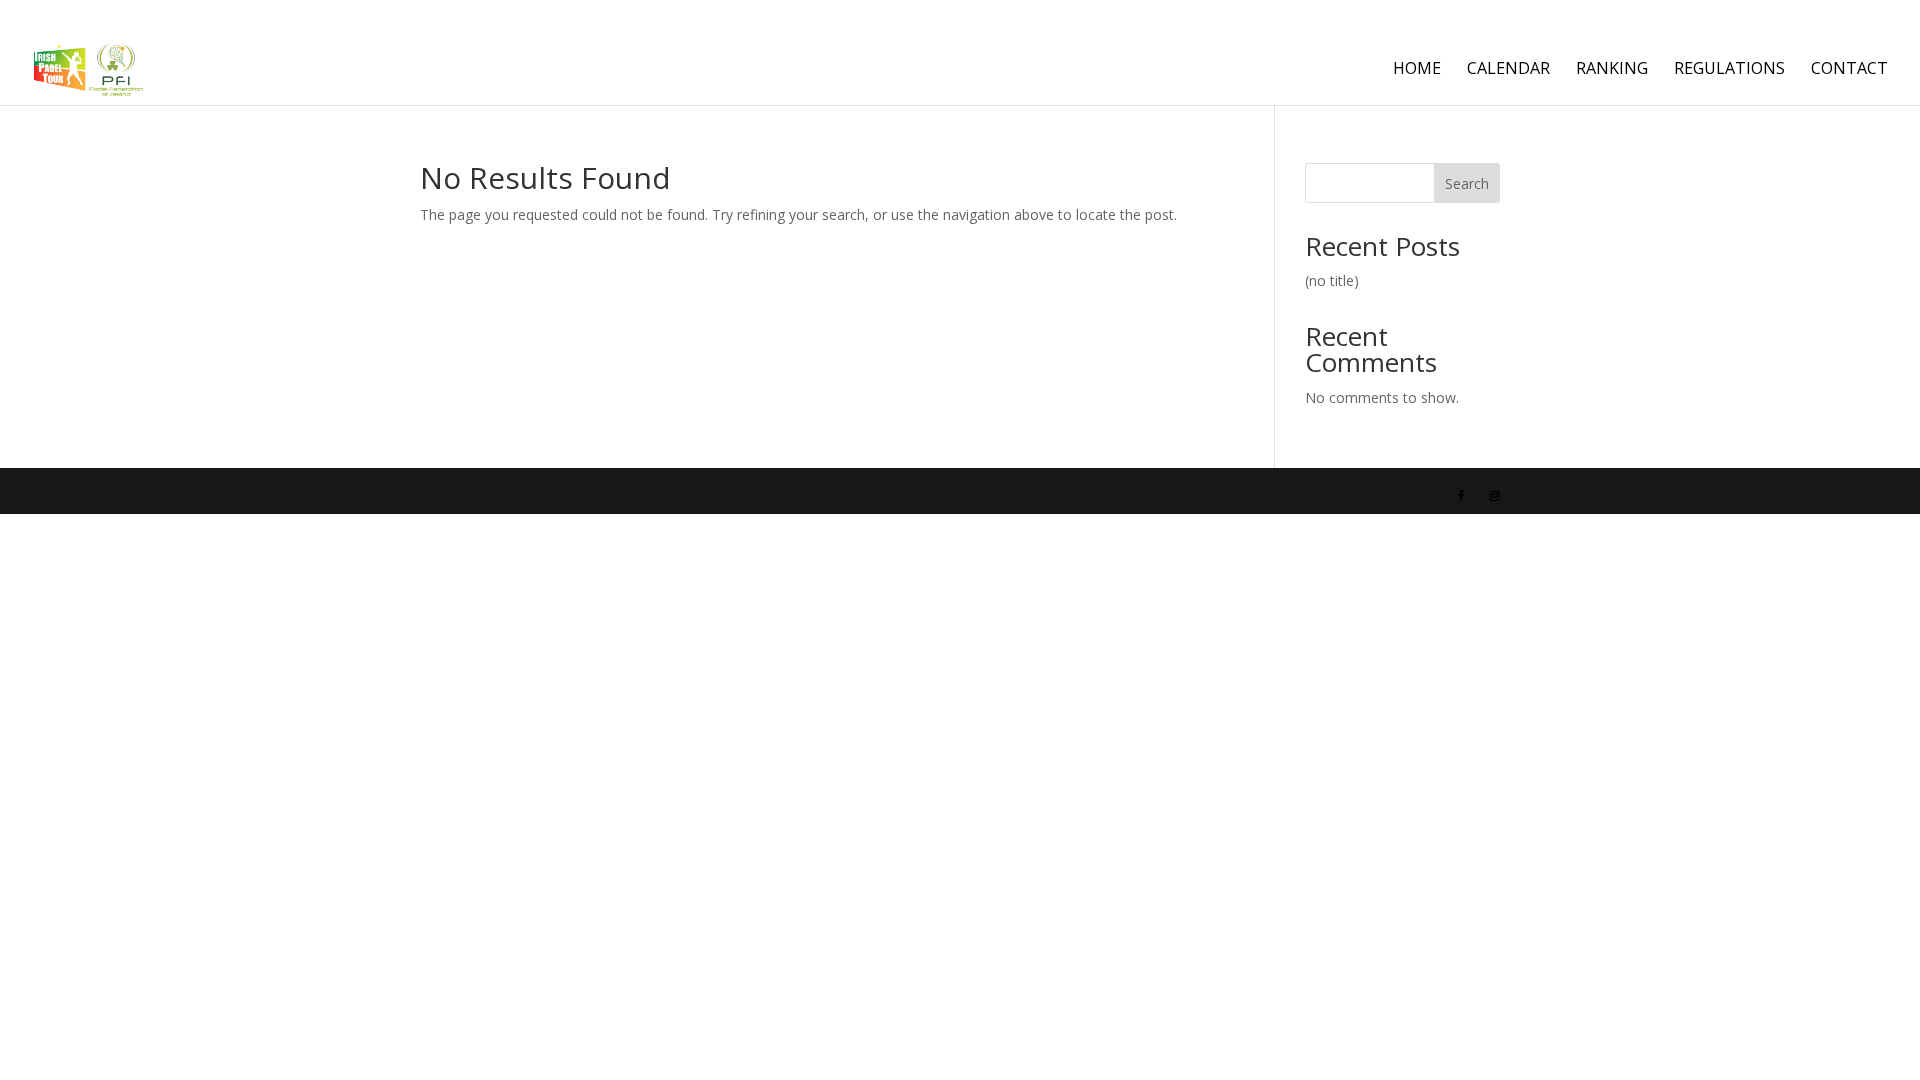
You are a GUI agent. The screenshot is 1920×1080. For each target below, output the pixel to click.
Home (1417, 70)
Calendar (1508, 70)
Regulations (1729, 70)
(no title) (1332, 280)
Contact (1849, 70)
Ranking (1612, 70)
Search (1467, 183)
